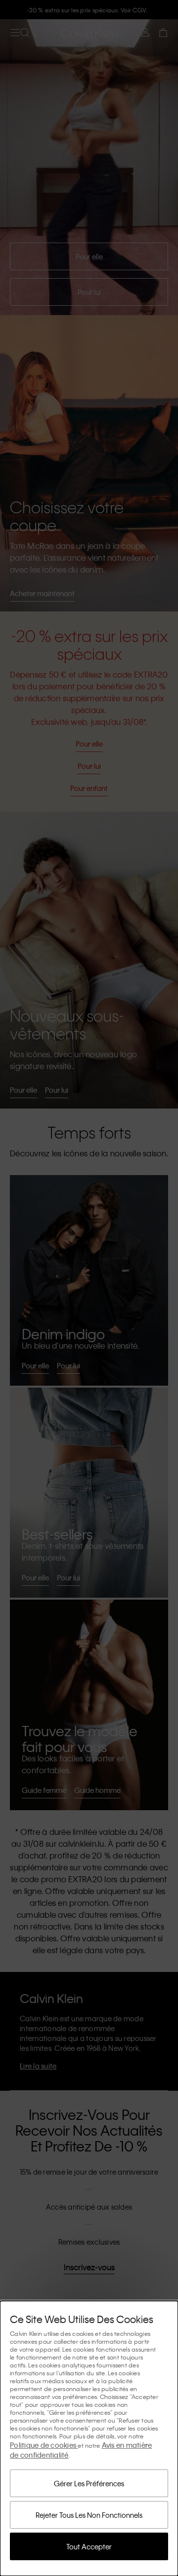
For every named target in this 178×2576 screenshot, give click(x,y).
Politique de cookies (44, 2445)
